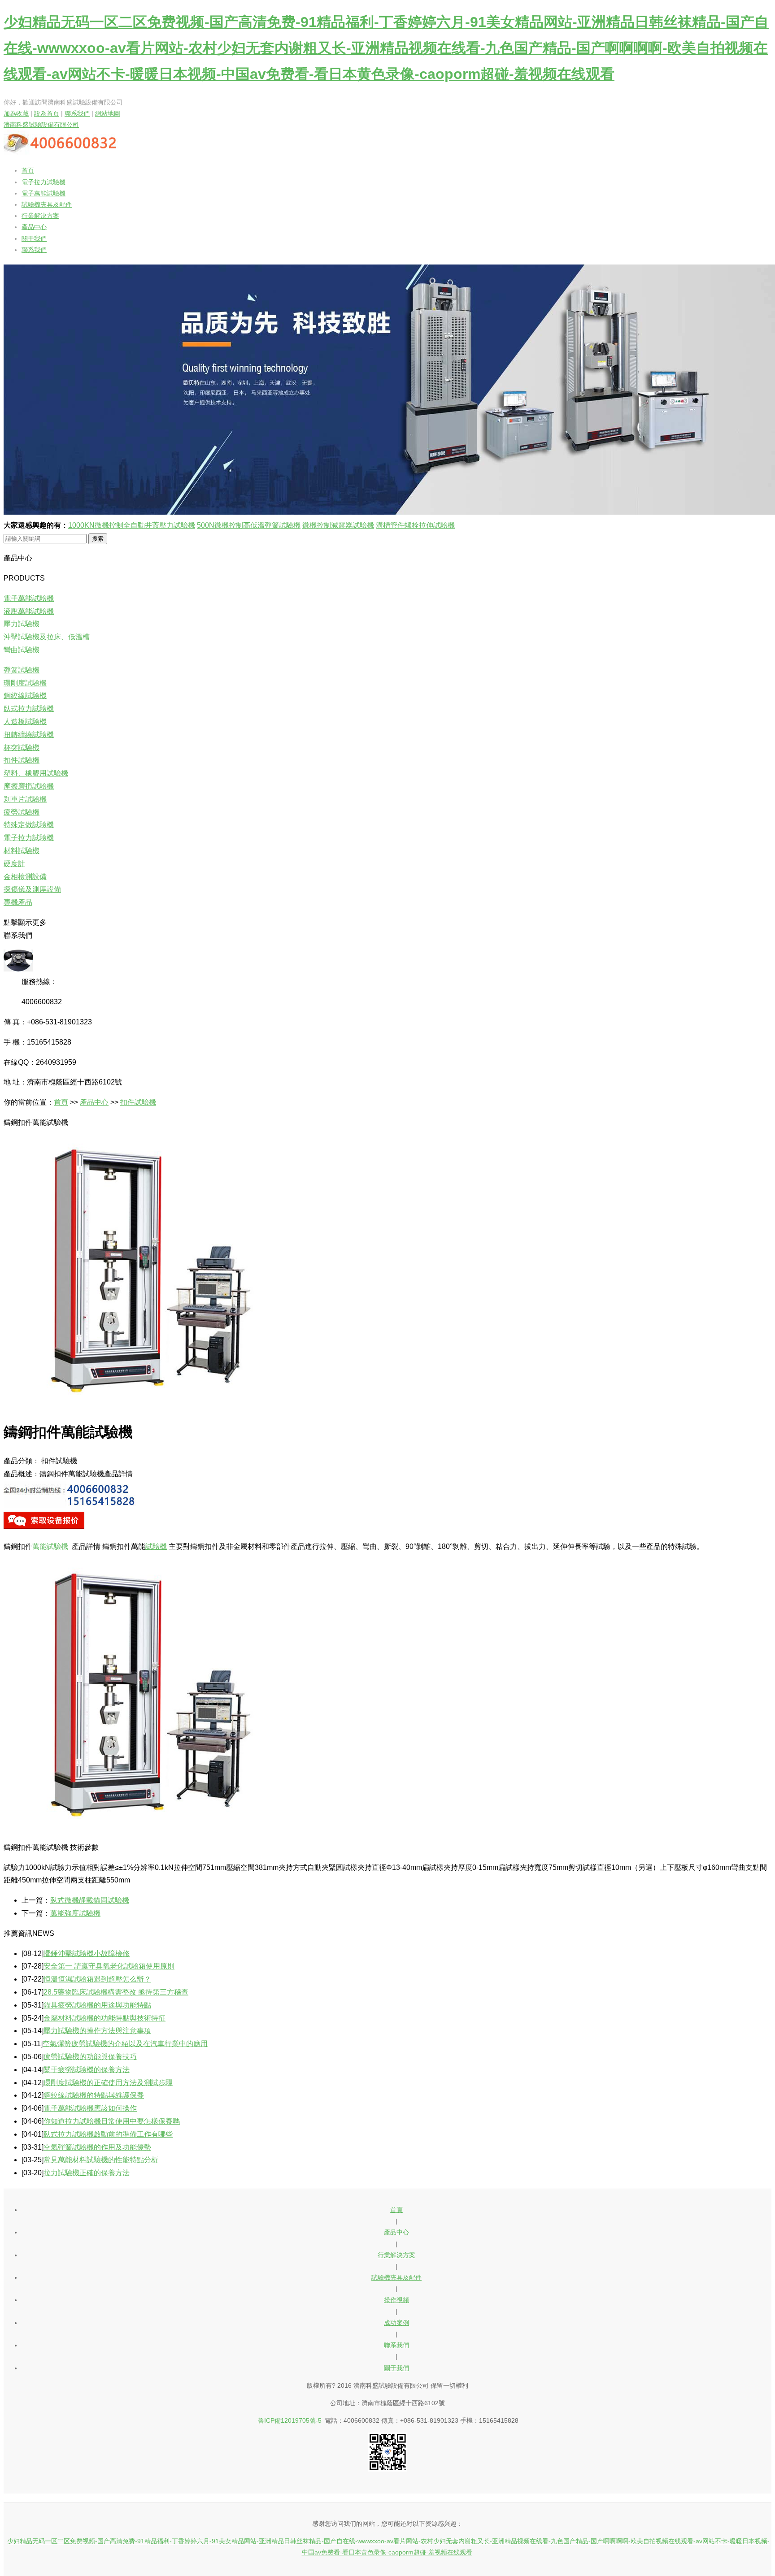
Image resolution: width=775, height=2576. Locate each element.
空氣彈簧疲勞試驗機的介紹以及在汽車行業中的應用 (125, 2044)
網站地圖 (108, 113)
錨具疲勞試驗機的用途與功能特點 (97, 2005)
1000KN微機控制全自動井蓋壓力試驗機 (132, 525)
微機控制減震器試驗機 (338, 525)
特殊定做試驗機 (29, 825)
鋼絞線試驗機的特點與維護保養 (94, 2095)
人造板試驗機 (25, 722)
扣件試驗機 (22, 760)
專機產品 (18, 902)
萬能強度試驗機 (75, 1913)
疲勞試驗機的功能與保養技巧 (90, 2057)
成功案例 (396, 2323)
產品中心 (34, 227)
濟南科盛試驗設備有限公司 (41, 125)
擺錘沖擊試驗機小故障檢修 (87, 1954)
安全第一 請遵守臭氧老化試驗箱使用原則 (109, 1966)
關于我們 (34, 239)
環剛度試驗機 (25, 683)
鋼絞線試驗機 (25, 696)
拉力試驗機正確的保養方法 (87, 2173)
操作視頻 (396, 2300)
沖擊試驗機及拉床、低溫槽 (47, 637)
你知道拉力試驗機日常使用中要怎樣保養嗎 (112, 2121)
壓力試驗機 (22, 624)
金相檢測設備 (25, 877)
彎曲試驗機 (22, 650)
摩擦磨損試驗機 (29, 786)
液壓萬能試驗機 (29, 611)
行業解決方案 (40, 216)
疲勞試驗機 (22, 812)
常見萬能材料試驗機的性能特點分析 (101, 2160)
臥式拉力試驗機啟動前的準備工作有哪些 (108, 2134)
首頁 (28, 170)
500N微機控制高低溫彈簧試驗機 (249, 525)
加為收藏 (16, 113)
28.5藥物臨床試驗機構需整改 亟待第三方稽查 (116, 1992)
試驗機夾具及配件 (47, 204)
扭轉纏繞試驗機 (29, 735)
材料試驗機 (22, 851)
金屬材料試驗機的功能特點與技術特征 (104, 2018)
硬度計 (14, 864)
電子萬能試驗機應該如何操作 (90, 2108)
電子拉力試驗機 (44, 182)
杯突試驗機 (22, 748)
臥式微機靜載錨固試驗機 (90, 1900)
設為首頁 (47, 113)
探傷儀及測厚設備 (32, 889)
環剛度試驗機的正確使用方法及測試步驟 (108, 2083)
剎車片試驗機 (25, 799)
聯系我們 (77, 113)
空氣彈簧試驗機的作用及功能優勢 (97, 2147)
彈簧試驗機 (22, 670)
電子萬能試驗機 (44, 193)
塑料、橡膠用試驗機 (36, 773)
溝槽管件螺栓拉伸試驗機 (415, 525)
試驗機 (156, 1546)
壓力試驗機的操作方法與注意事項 (97, 2031)
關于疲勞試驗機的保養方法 (87, 2070)
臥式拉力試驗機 (29, 709)
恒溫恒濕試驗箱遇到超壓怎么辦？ (97, 1979)
